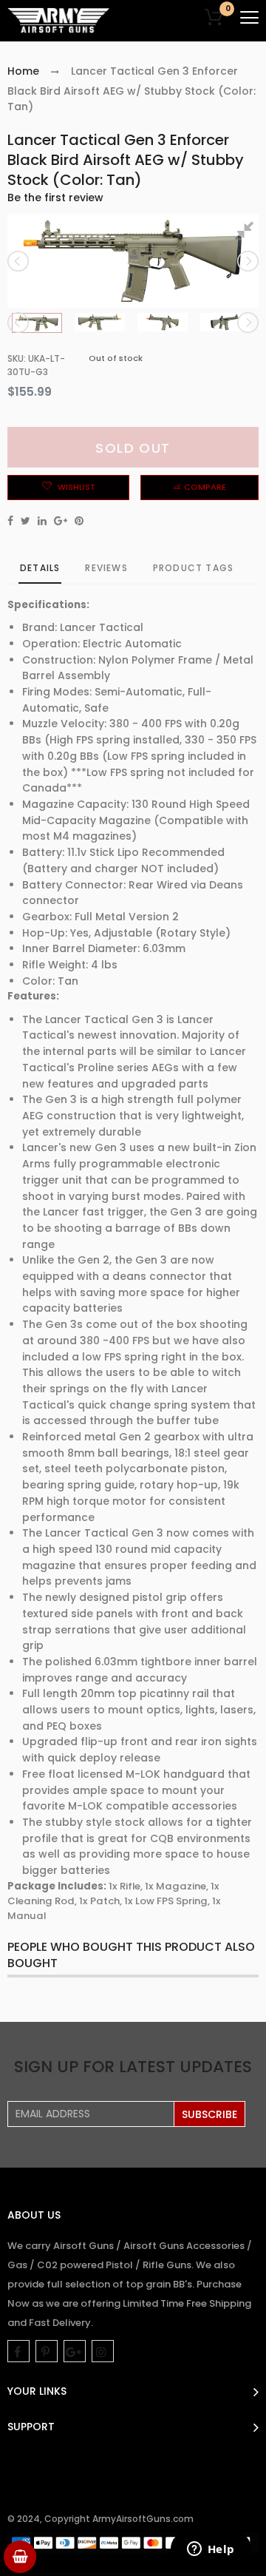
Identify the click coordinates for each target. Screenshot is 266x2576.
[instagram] (103, 2351)
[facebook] (18, 2351)
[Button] (249, 17)
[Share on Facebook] (10, 521)
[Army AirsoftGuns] (59, 21)
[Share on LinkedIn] (42, 521)
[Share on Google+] (61, 521)
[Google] (75, 2351)
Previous (19, 261)
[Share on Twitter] (25, 521)
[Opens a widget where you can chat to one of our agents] (211, 2550)
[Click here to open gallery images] (247, 233)
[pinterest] (47, 2351)
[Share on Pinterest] (79, 521)
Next (247, 261)
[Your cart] (20, 2557)
